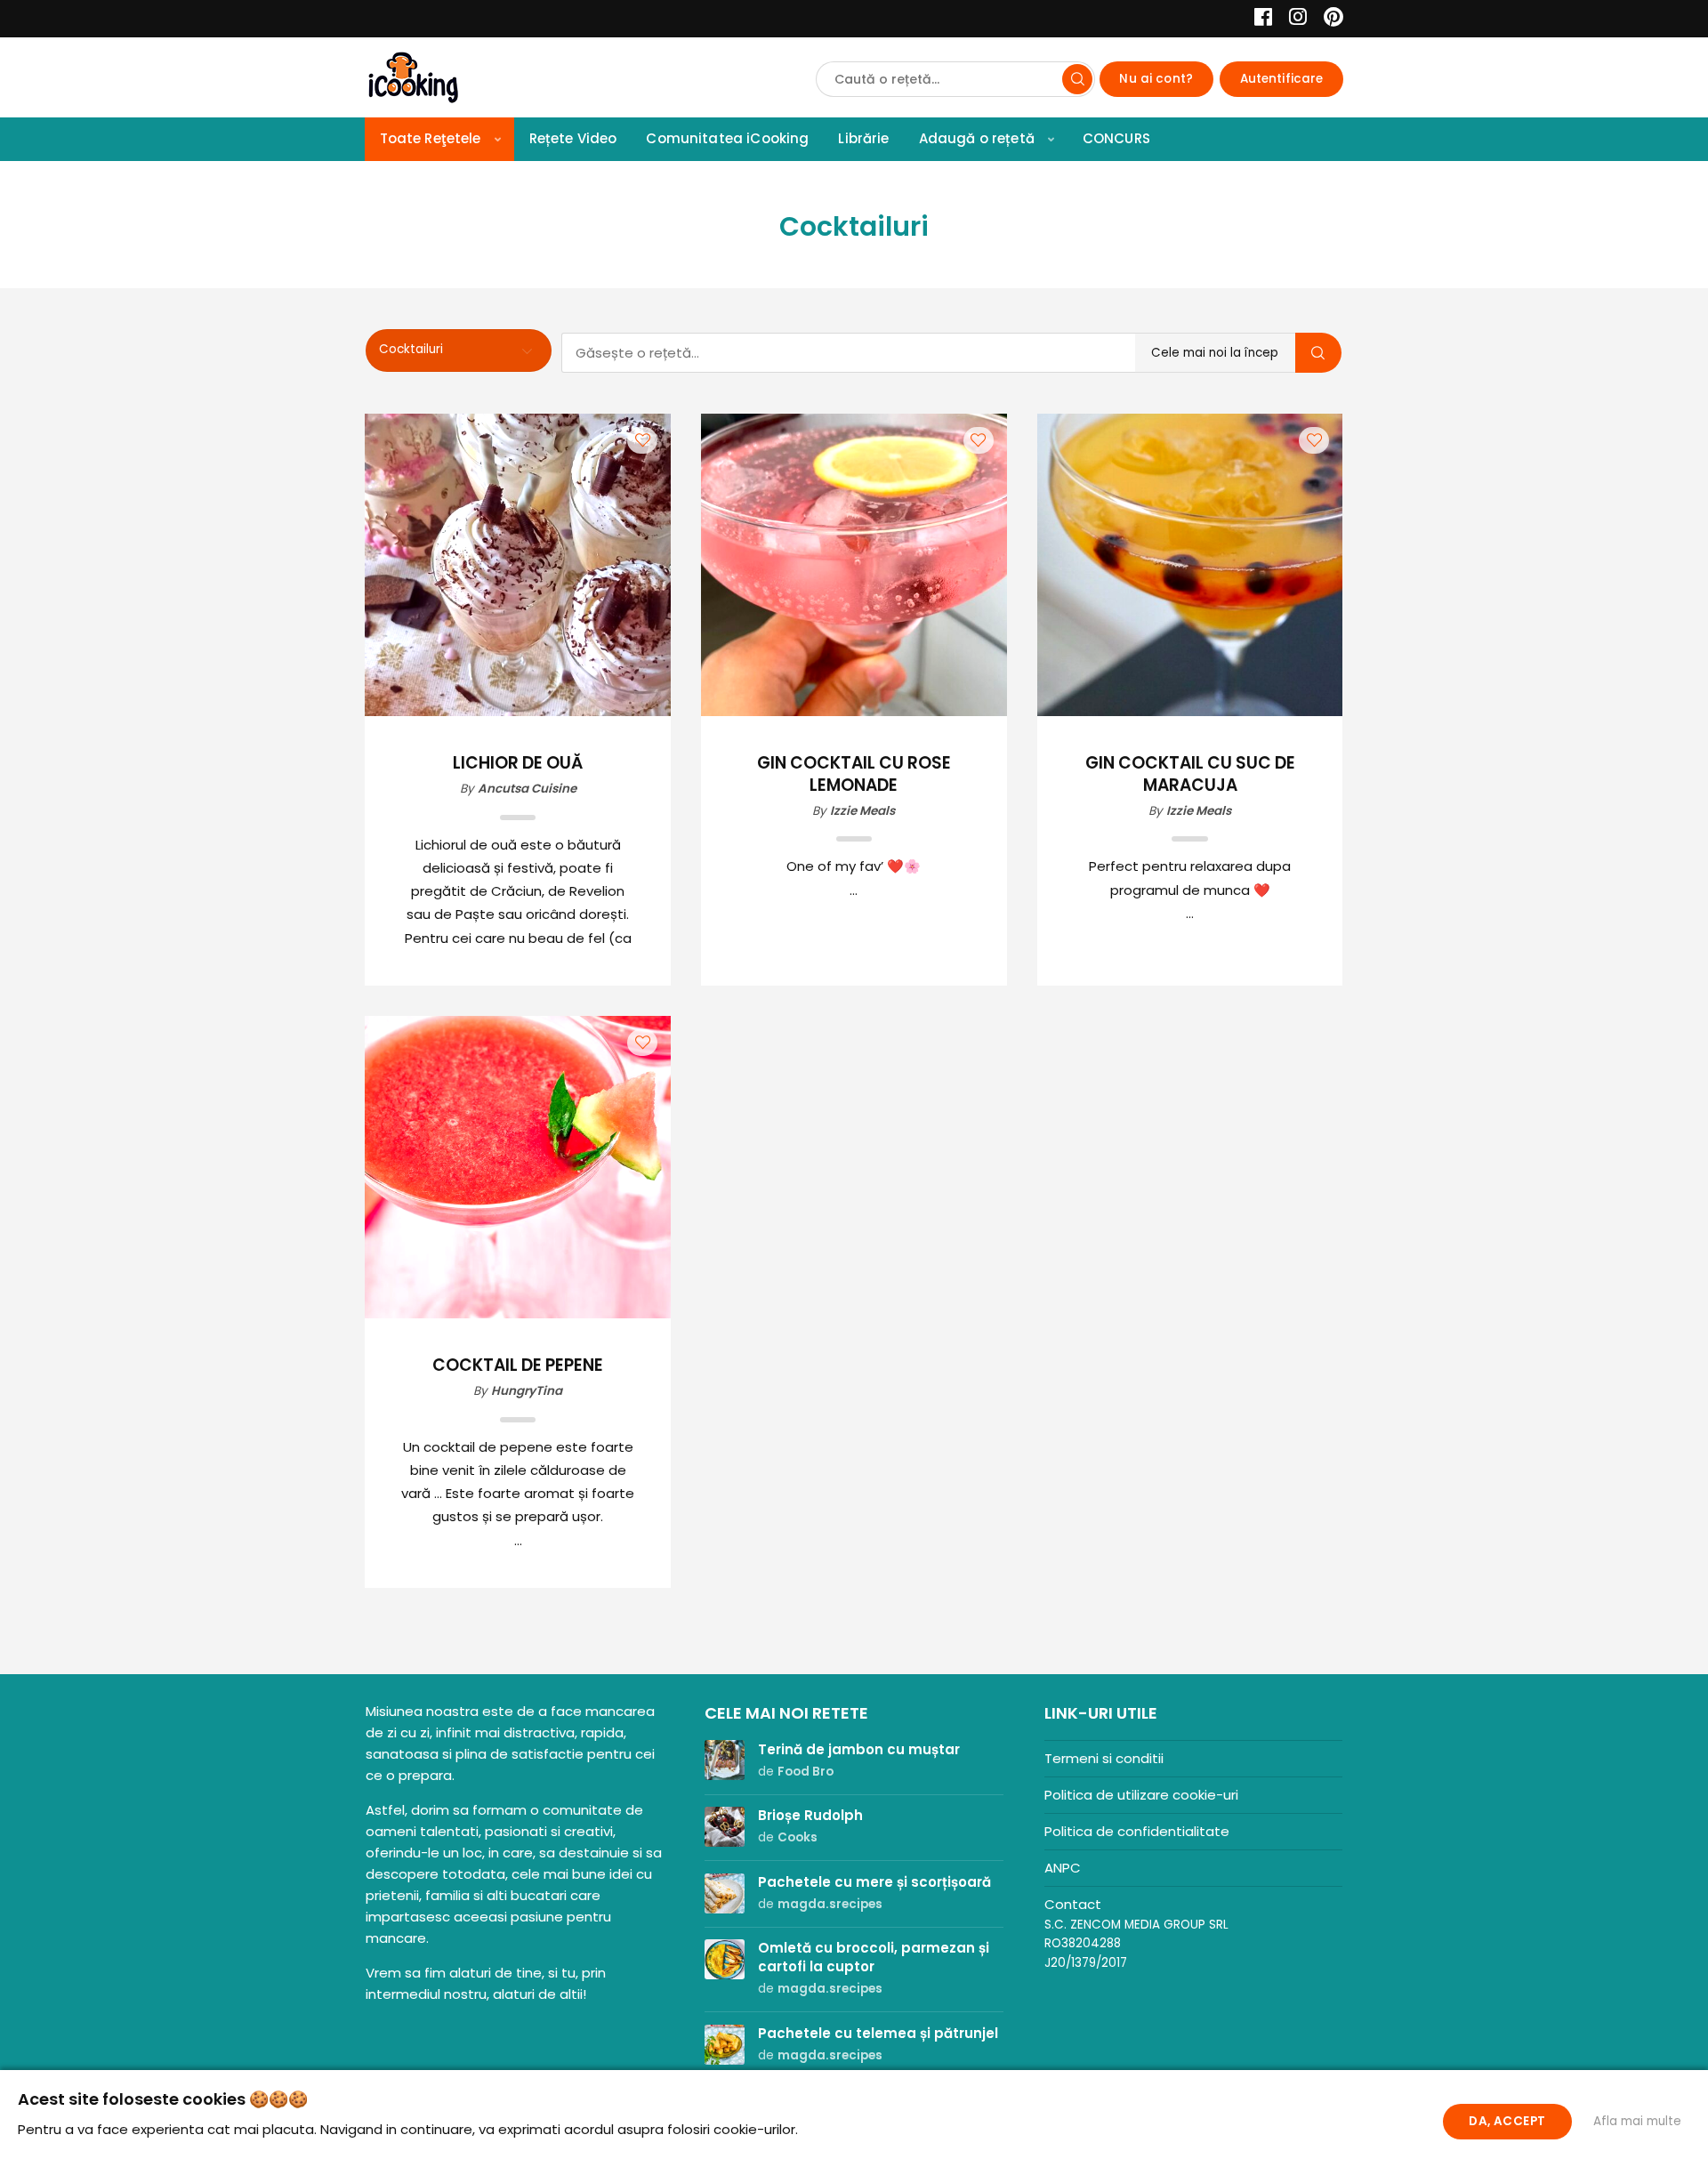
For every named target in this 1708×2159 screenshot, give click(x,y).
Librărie (863, 138)
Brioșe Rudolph (810, 1815)
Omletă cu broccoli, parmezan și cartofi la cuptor (874, 1957)
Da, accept (1507, 2121)
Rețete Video (573, 138)
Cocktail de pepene (518, 1366)
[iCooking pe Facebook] (1258, 19)
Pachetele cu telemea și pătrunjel (878, 2033)
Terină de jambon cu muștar (859, 1749)
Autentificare (1282, 79)
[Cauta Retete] (1077, 79)
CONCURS (1116, 138)
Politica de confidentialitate (1137, 1831)
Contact (1073, 1904)
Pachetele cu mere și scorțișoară (874, 1882)
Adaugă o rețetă (977, 138)
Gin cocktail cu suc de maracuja (1190, 775)
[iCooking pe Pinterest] (1327, 19)
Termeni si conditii (1104, 1758)
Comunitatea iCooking (727, 138)
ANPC (1063, 1868)
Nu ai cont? (1156, 79)
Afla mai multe (1637, 2121)
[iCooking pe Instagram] (1293, 19)
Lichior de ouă (518, 764)
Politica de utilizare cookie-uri (1141, 1795)
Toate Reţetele (431, 138)
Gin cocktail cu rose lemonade (854, 775)
